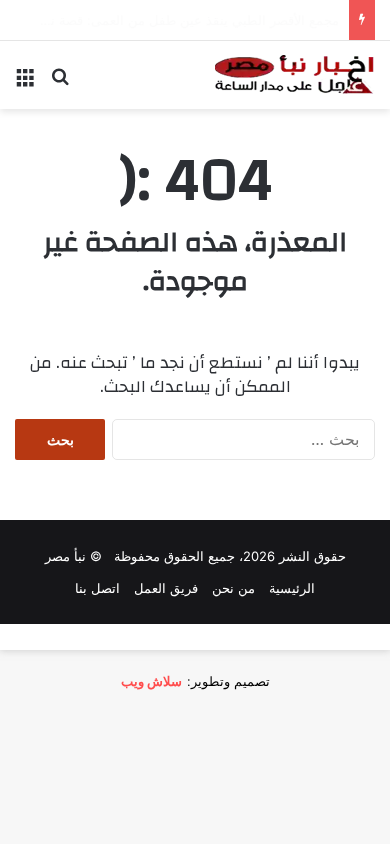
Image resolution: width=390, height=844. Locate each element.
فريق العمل (166, 588)
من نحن (233, 588)
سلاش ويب (151, 681)
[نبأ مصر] (295, 75)
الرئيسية (292, 588)
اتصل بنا (97, 588)
